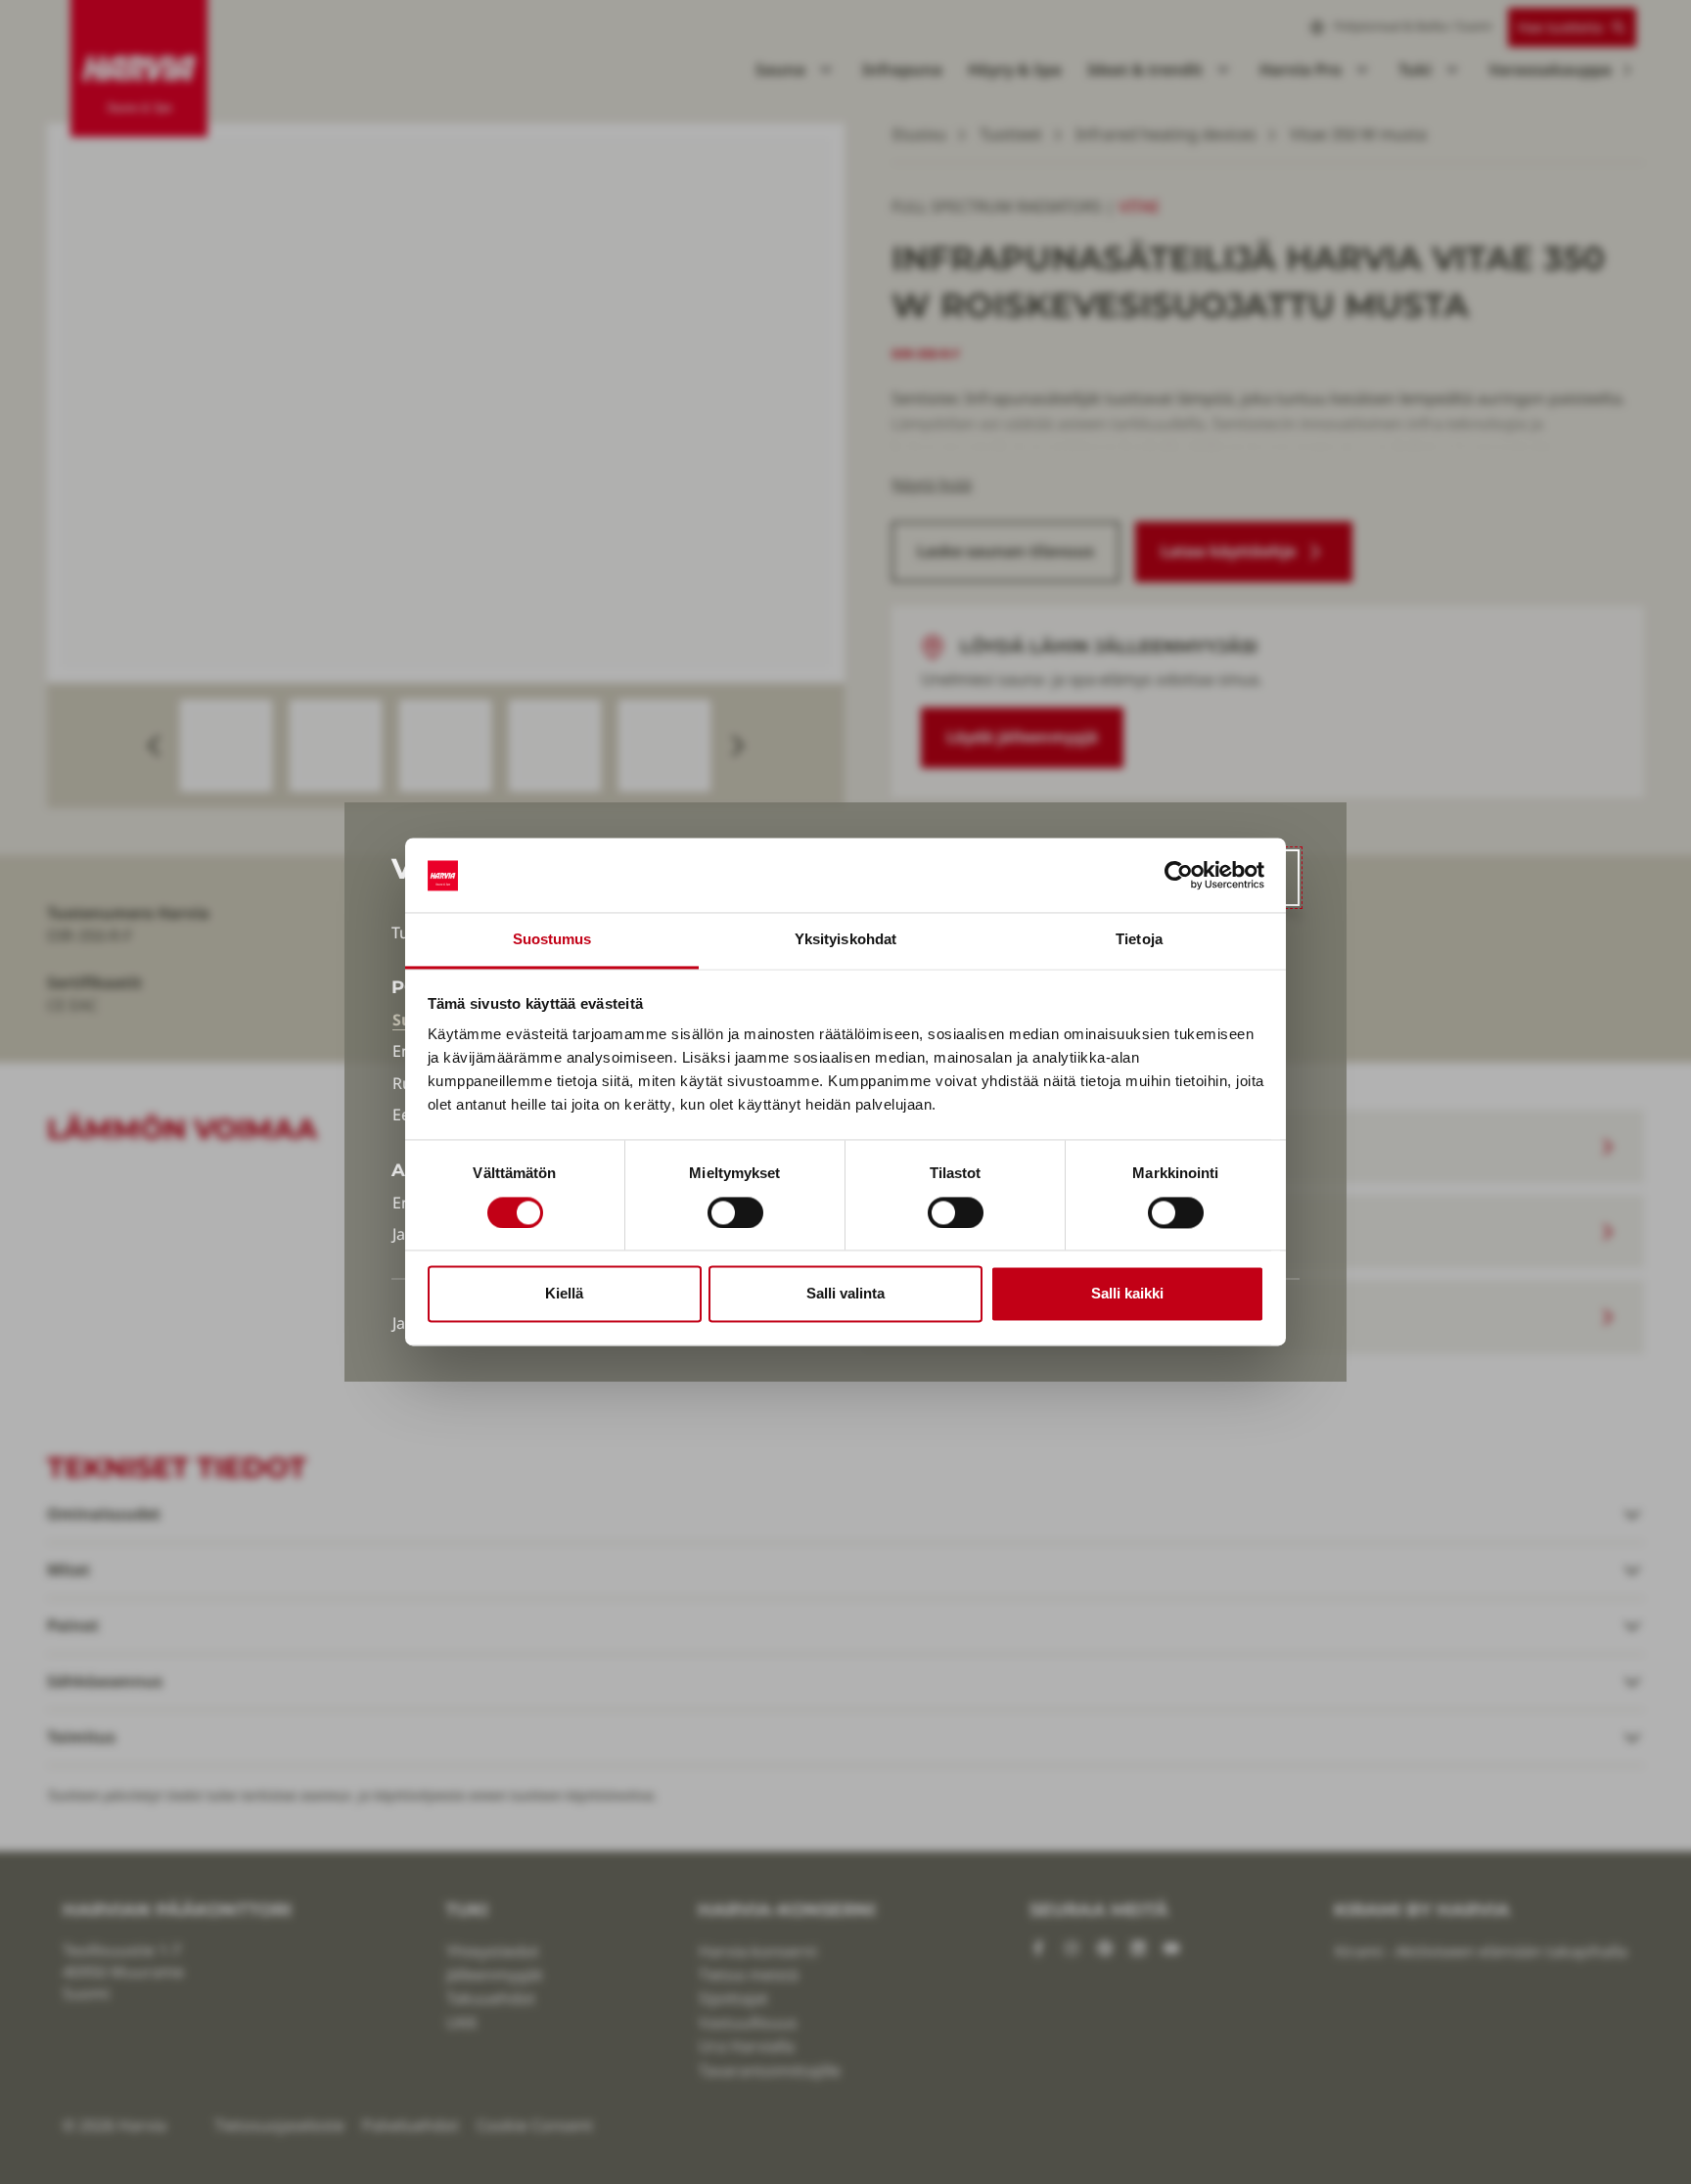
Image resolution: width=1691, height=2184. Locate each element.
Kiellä (564, 1294)
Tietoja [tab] (1139, 940)
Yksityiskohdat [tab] (845, 940)
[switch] (735, 1213)
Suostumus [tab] (552, 940)
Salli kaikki (1127, 1294)
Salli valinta (845, 1294)
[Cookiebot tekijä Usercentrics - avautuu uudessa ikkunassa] (1179, 876)
